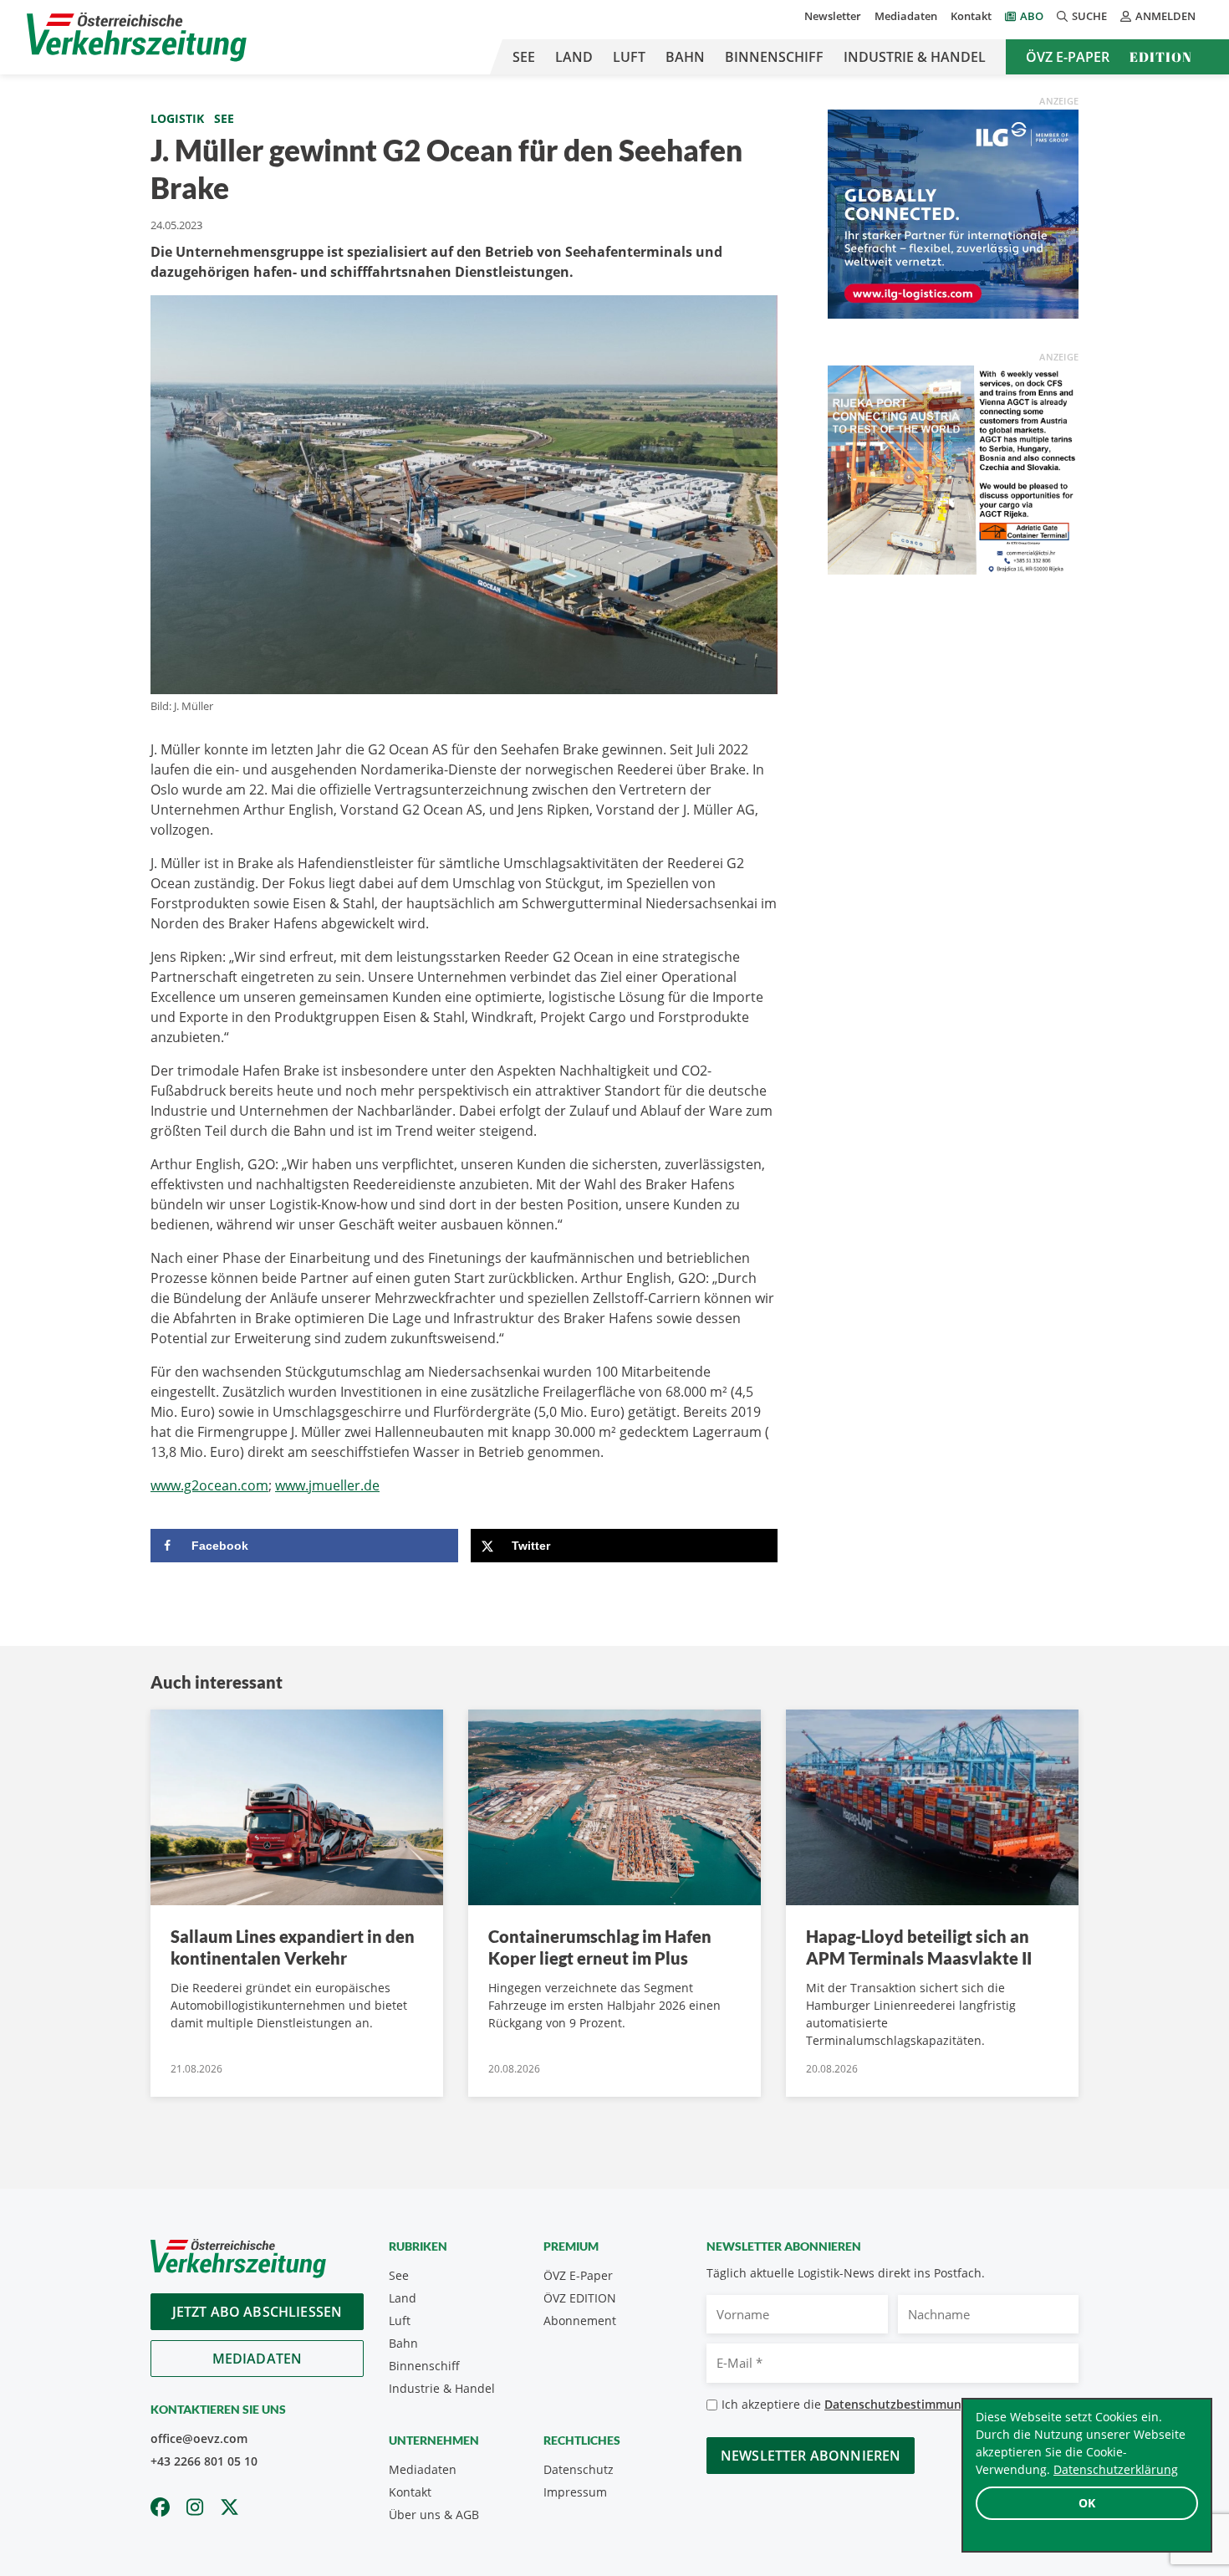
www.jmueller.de (327, 1485)
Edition (1161, 57)
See (524, 57)
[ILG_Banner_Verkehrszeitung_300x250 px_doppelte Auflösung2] (953, 212)
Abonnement (580, 2320)
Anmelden (1165, 16)
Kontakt (971, 16)
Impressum (575, 2492)
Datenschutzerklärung (1116, 2469)
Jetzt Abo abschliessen (258, 2312)
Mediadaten (906, 16)
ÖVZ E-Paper (1068, 57)
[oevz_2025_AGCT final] (953, 468)
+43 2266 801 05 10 (204, 2461)
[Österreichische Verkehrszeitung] (137, 37)
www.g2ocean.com (209, 1485)
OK (1087, 2503)
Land (574, 57)
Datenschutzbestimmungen (903, 2404)
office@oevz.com (199, 2438)
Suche (1089, 16)
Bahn (685, 57)
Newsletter (833, 16)
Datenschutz (579, 2469)
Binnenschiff (774, 57)
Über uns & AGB (434, 2515)
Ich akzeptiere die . (857, 2404)
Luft (629, 57)
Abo (1032, 16)
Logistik (177, 118)
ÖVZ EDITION (580, 2298)
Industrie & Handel (915, 57)
